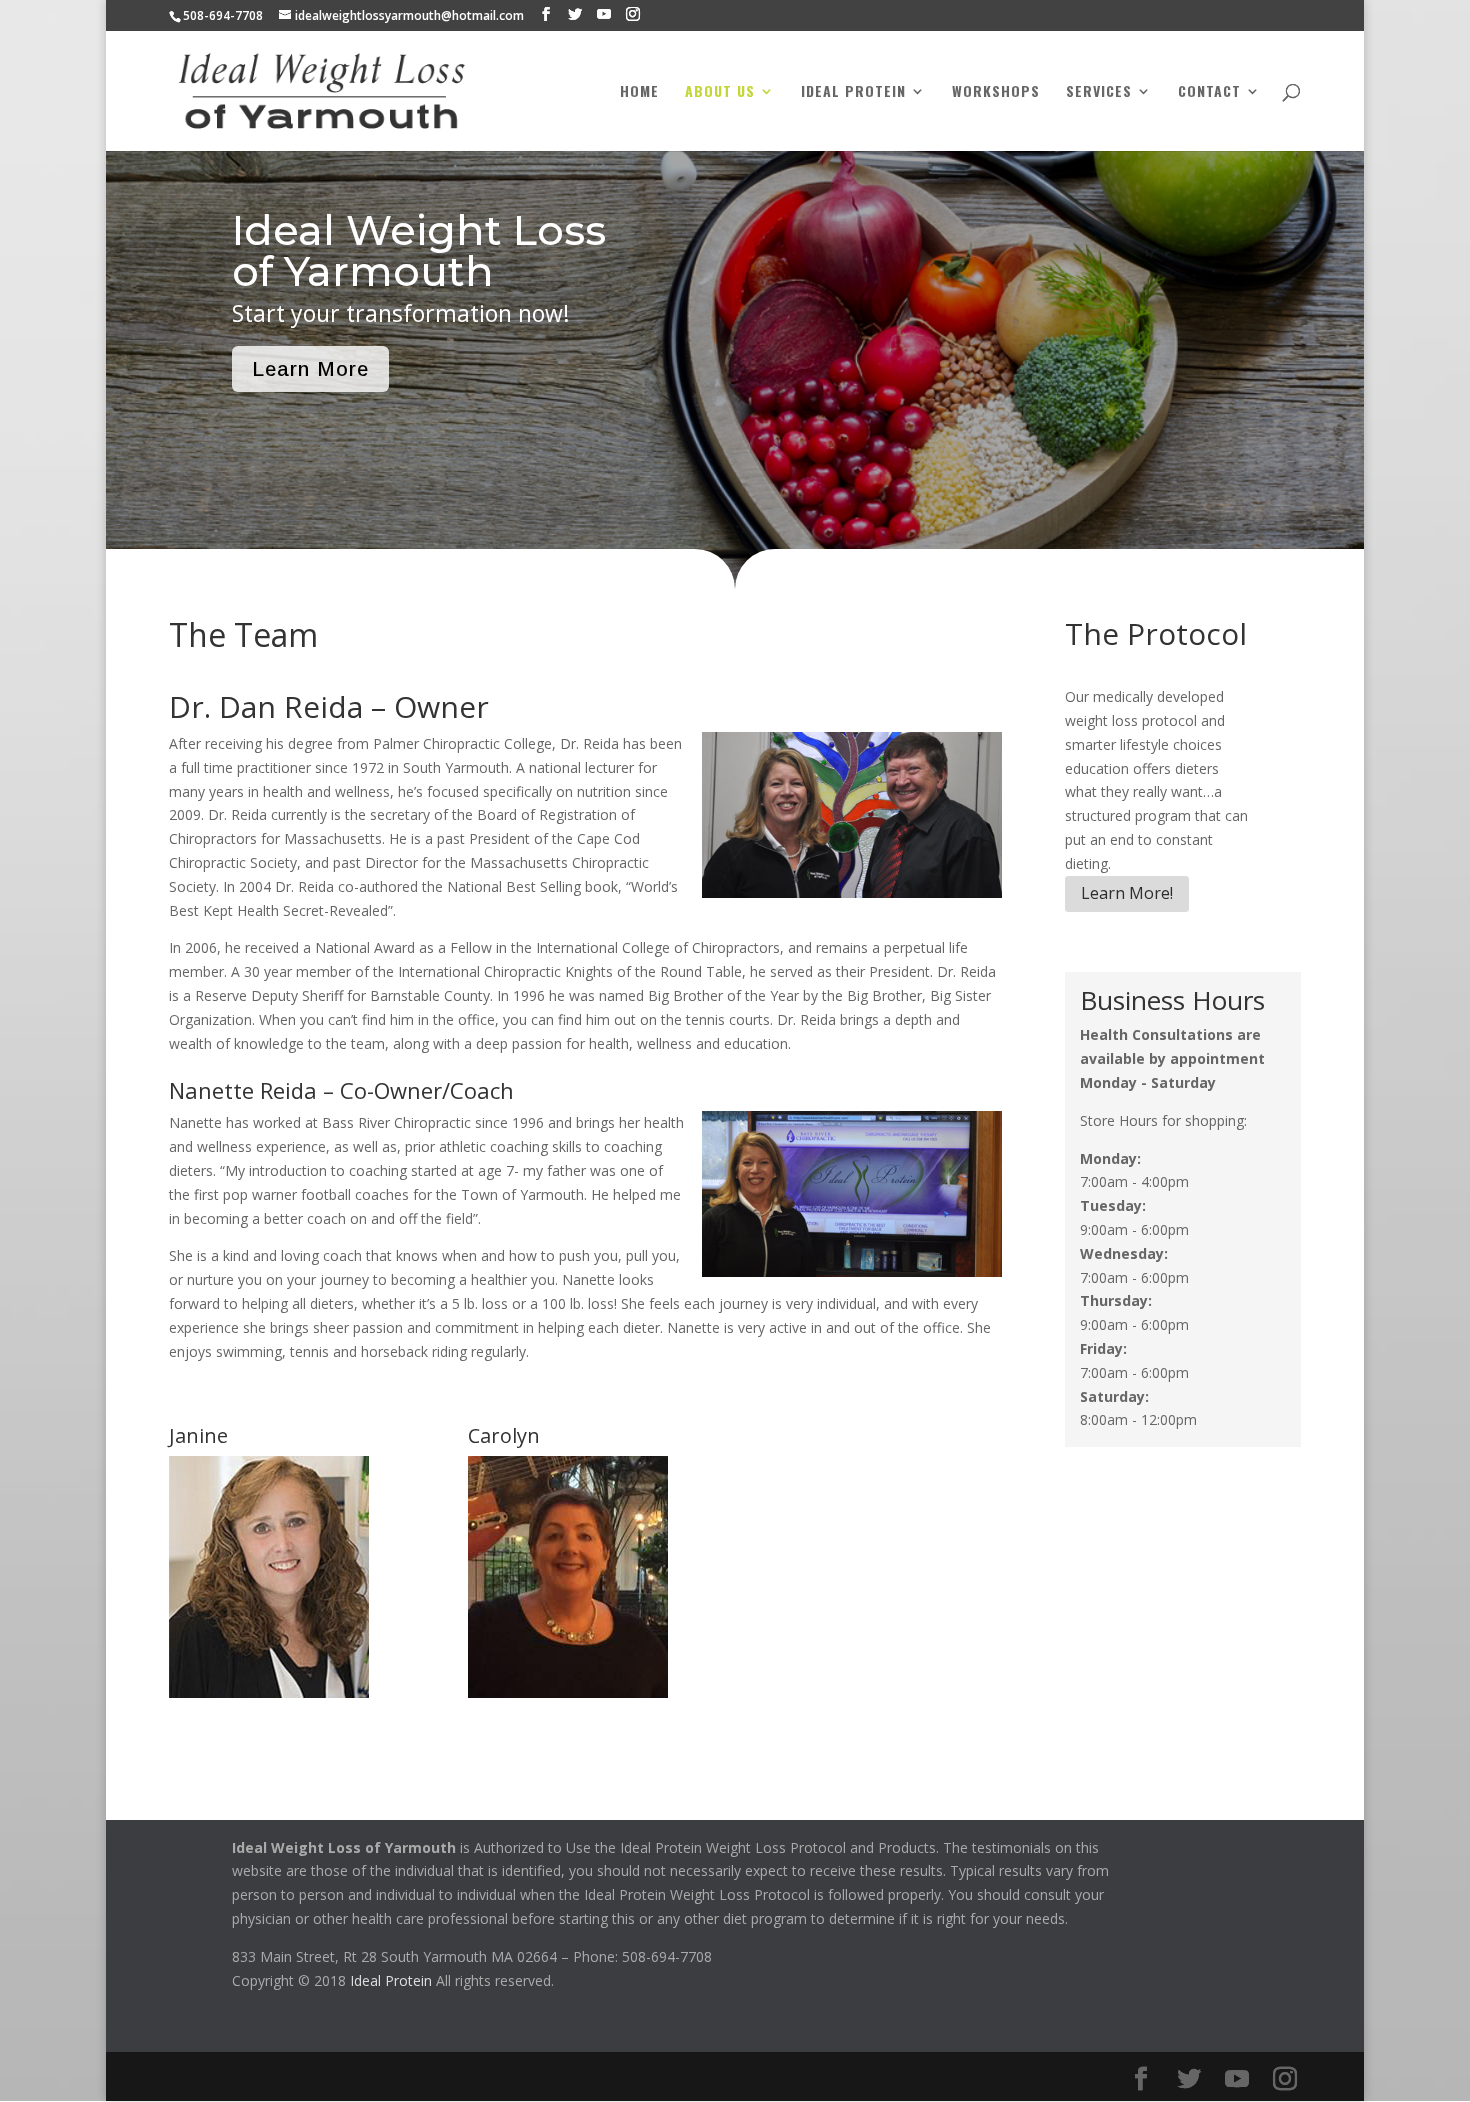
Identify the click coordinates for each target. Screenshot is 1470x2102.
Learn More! (1127, 893)
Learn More (310, 369)
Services (1099, 92)
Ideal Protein (853, 92)
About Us (720, 92)
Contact (1209, 92)
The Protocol (1156, 633)
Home (639, 92)
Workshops (996, 92)
